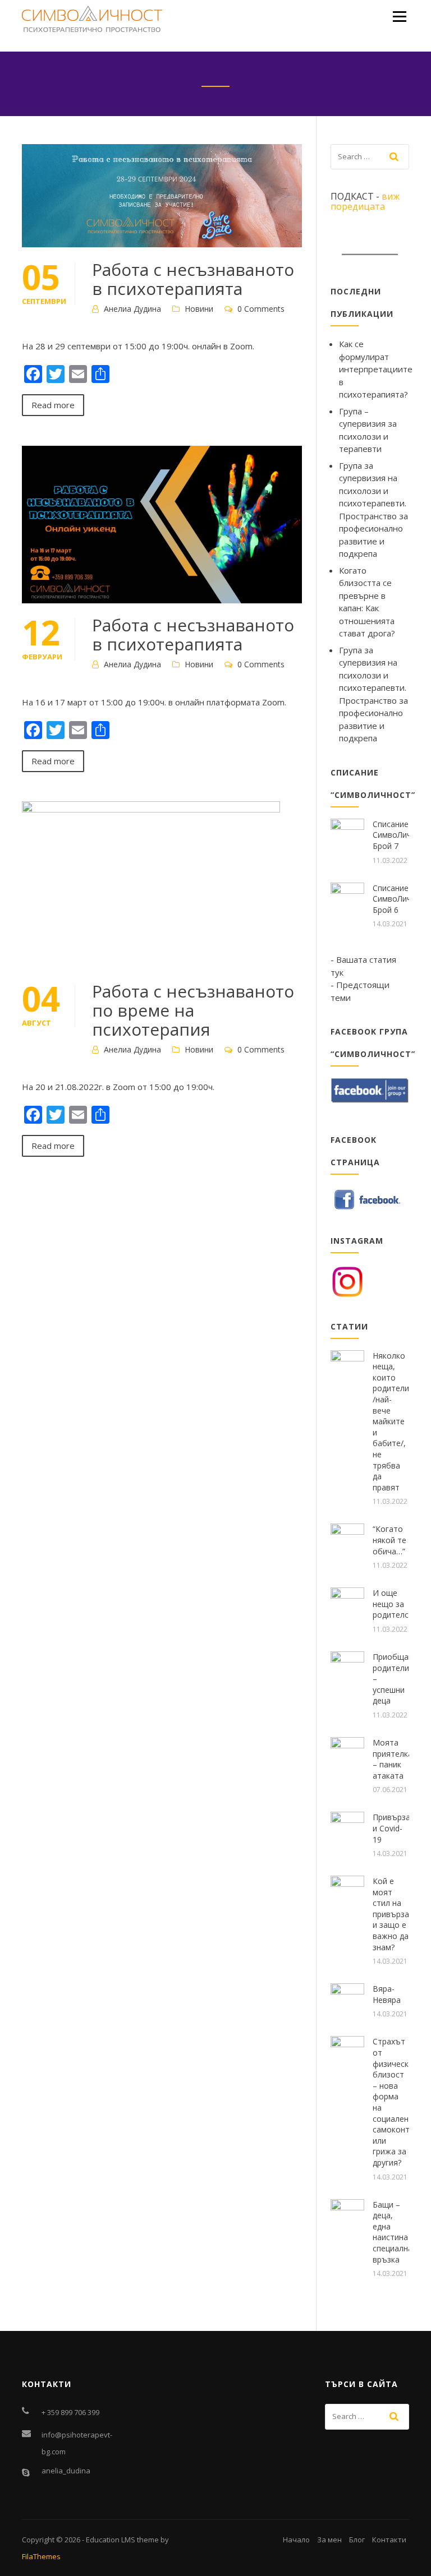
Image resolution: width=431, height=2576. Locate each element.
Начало (296, 2540)
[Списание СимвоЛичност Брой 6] (347, 898)
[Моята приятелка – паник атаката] (347, 1753)
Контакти (389, 2540)
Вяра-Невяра (387, 1994)
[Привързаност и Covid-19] (347, 1827)
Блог (357, 2540)
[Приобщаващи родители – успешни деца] (347, 1667)
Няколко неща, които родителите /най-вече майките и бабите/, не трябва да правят (395, 1421)
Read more (53, 405)
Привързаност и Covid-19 (400, 1828)
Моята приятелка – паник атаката (393, 1759)
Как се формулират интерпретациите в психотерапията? (376, 369)
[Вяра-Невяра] (347, 1999)
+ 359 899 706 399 (70, 2412)
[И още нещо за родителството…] (347, 1603)
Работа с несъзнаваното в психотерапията (193, 279)
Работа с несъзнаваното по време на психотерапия (193, 1010)
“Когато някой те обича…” (389, 1540)
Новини (199, 309)
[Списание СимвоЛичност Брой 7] (347, 834)
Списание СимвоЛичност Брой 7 (401, 835)
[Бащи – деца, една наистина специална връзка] (347, 2215)
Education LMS (111, 2540)
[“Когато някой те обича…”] (347, 1539)
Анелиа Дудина (132, 309)
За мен (329, 2540)
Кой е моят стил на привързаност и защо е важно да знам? (400, 1914)
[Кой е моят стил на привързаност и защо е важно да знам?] (347, 1891)
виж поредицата (365, 201)
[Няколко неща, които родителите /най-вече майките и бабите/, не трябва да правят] (347, 1366)
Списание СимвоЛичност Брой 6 (401, 899)
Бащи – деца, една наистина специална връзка (393, 2232)
